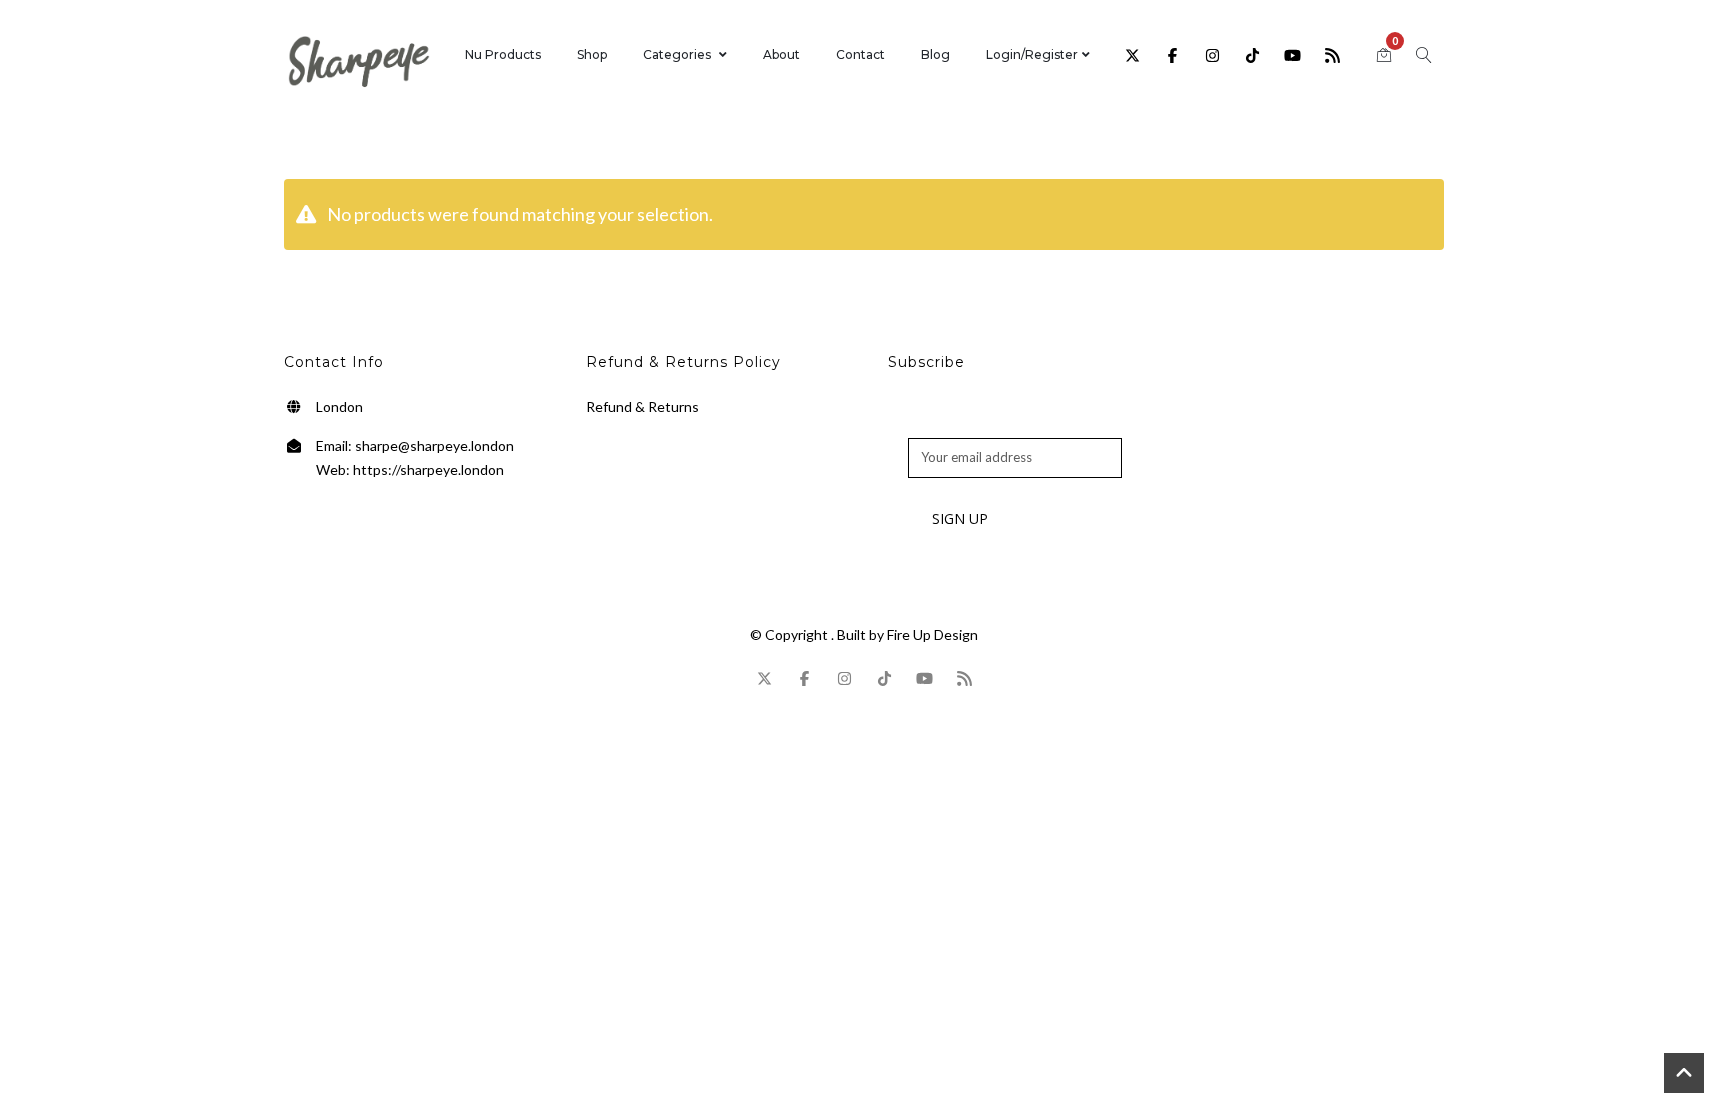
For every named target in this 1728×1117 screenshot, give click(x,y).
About (781, 54)
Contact (860, 54)
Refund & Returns (642, 406)
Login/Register (1032, 54)
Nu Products (503, 54)
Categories (677, 54)
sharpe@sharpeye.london (434, 445)
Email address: (950, 427)
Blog (935, 54)
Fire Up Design (932, 634)
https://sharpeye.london (428, 469)
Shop (592, 54)
